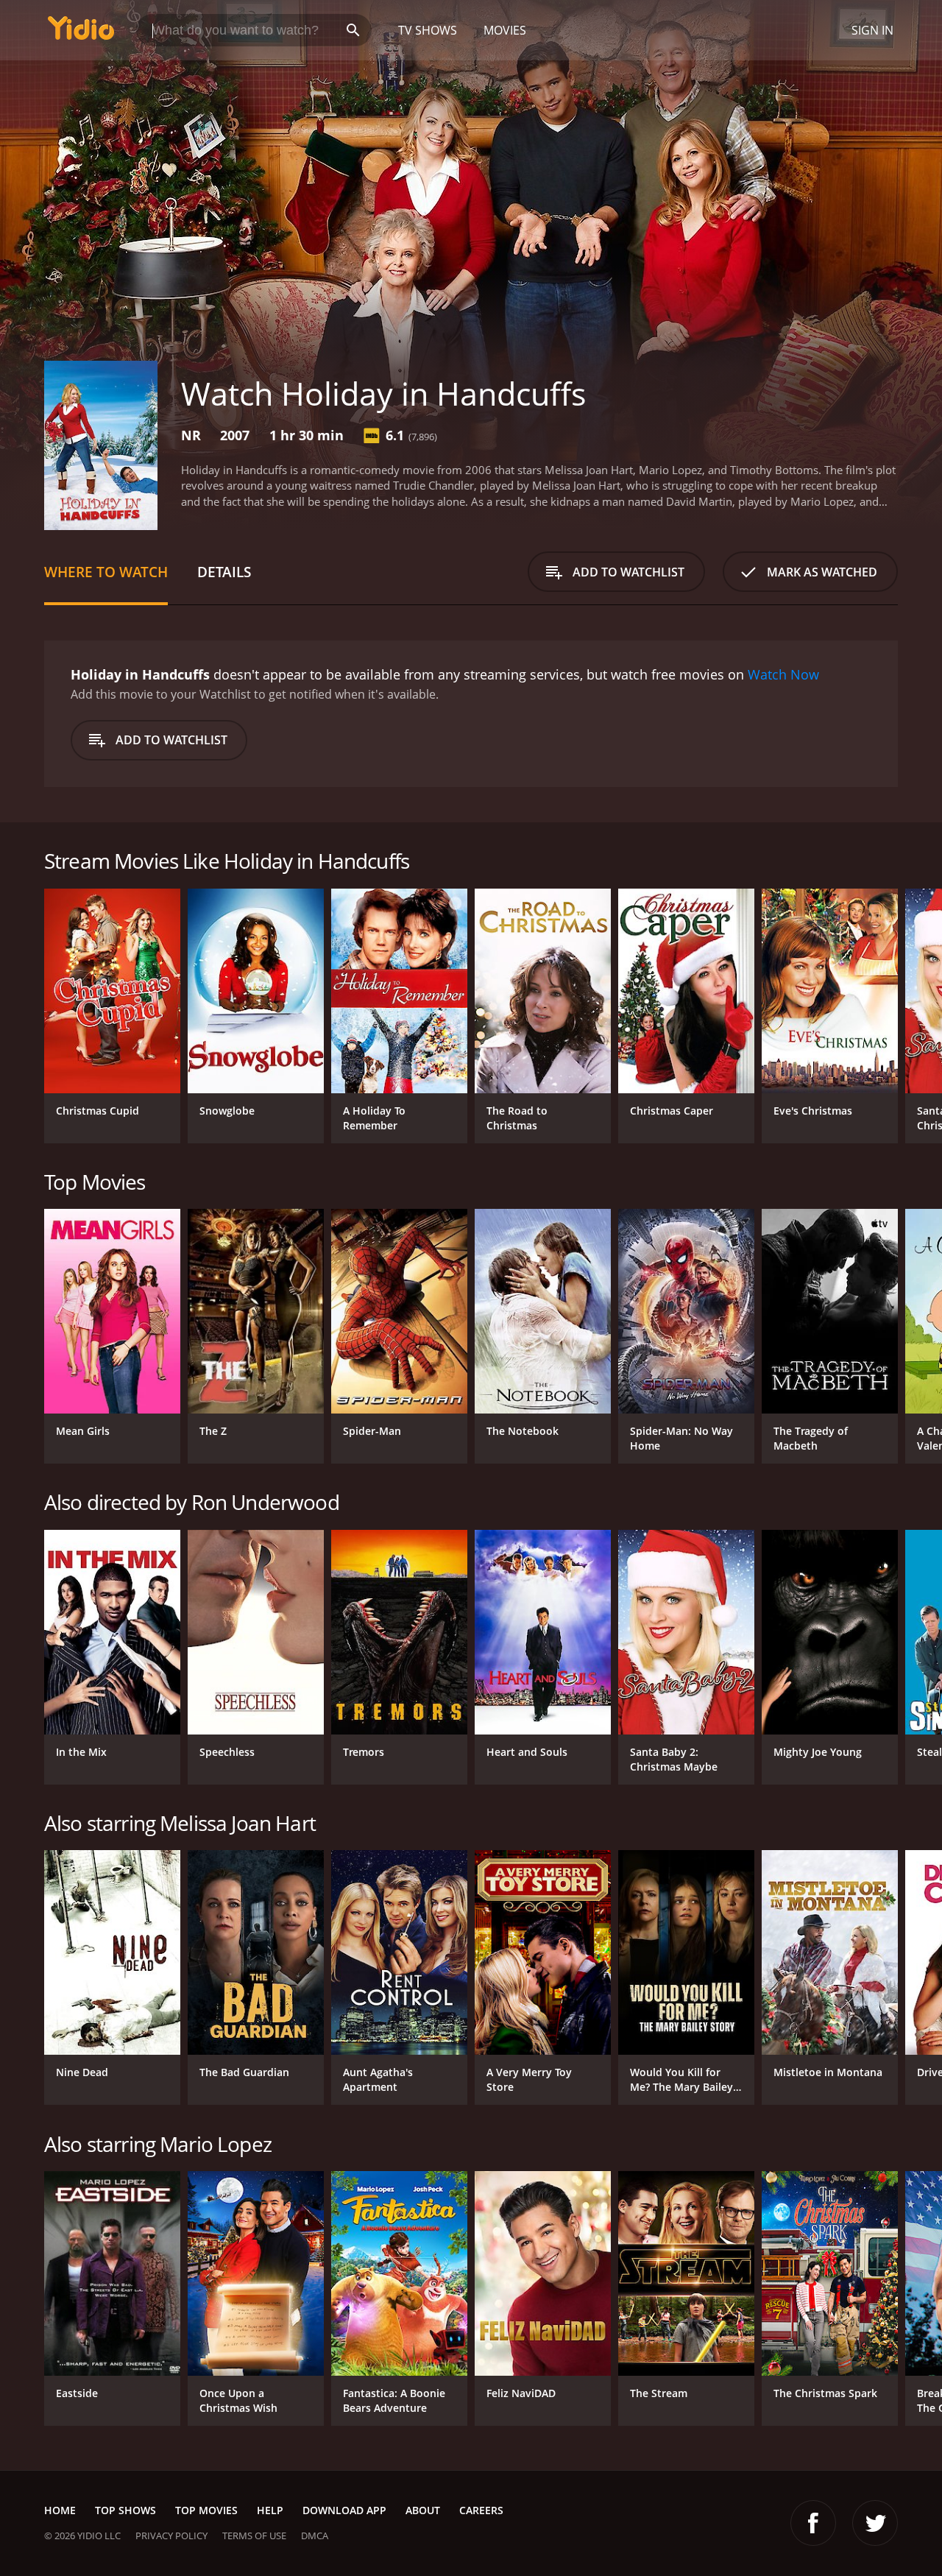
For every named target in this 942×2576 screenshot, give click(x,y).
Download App (344, 2510)
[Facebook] (813, 2523)
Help (270, 2510)
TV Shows (428, 30)
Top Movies (206, 2510)
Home (60, 2510)
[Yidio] (81, 33)
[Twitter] (875, 2523)
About (423, 2510)
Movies (505, 30)
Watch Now (783, 674)
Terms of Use (254, 2536)
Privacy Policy (171, 2536)
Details (224, 572)
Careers (481, 2510)
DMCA (315, 2536)
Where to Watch (106, 572)
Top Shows (125, 2510)
